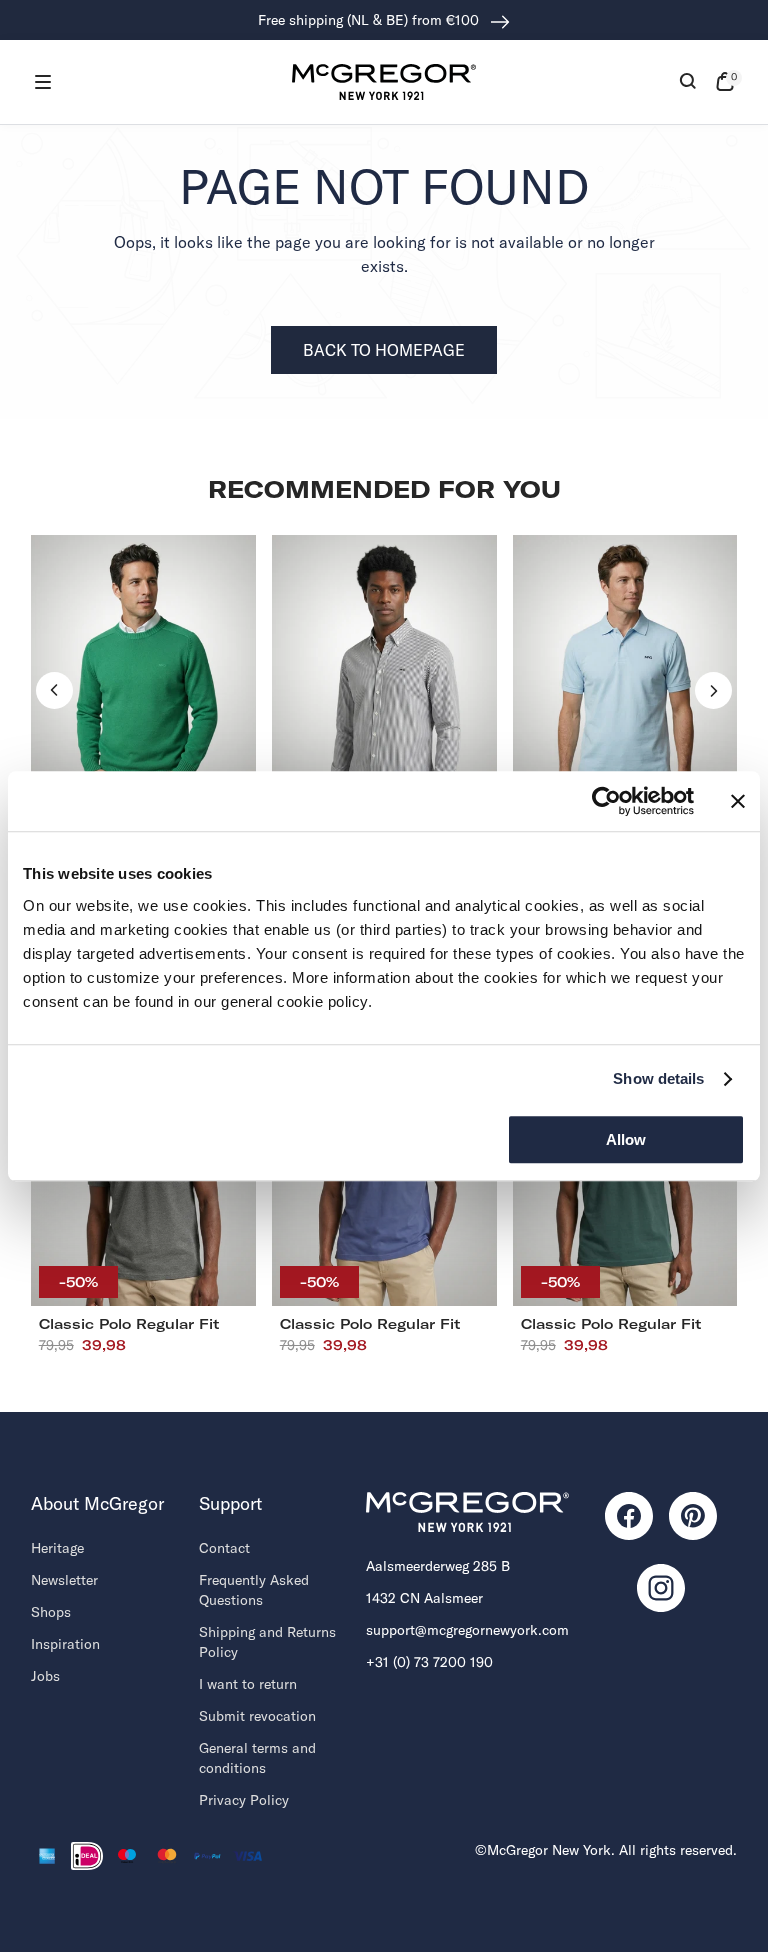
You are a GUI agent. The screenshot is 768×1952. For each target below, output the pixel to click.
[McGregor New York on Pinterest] (693, 1516)
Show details (658, 1078)
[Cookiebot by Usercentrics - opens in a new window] (606, 801)
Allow (626, 1139)
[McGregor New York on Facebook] (629, 1516)
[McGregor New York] (384, 82)
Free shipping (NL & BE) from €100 (370, 20)
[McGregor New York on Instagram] (661, 1588)
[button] (43, 82)
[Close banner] (738, 801)
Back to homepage (384, 350)
